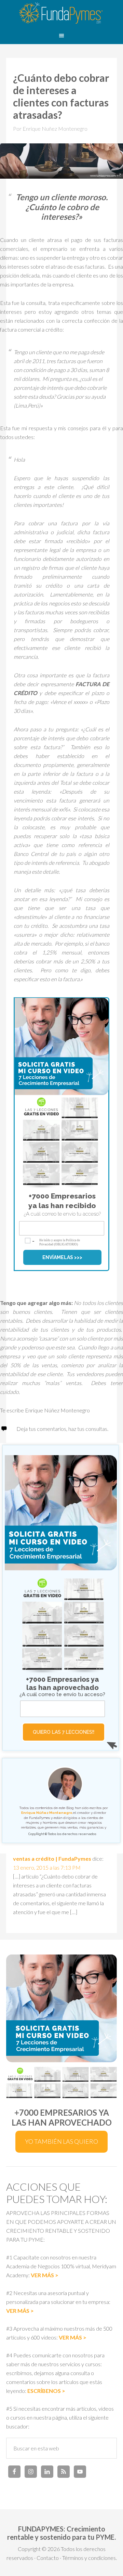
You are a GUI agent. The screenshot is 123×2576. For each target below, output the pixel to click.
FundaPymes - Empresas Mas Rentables (61, 14)
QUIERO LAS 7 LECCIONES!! (64, 1732)
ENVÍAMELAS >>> (62, 1257)
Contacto (48, 2558)
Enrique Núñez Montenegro (47, 1813)
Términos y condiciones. (90, 2558)
